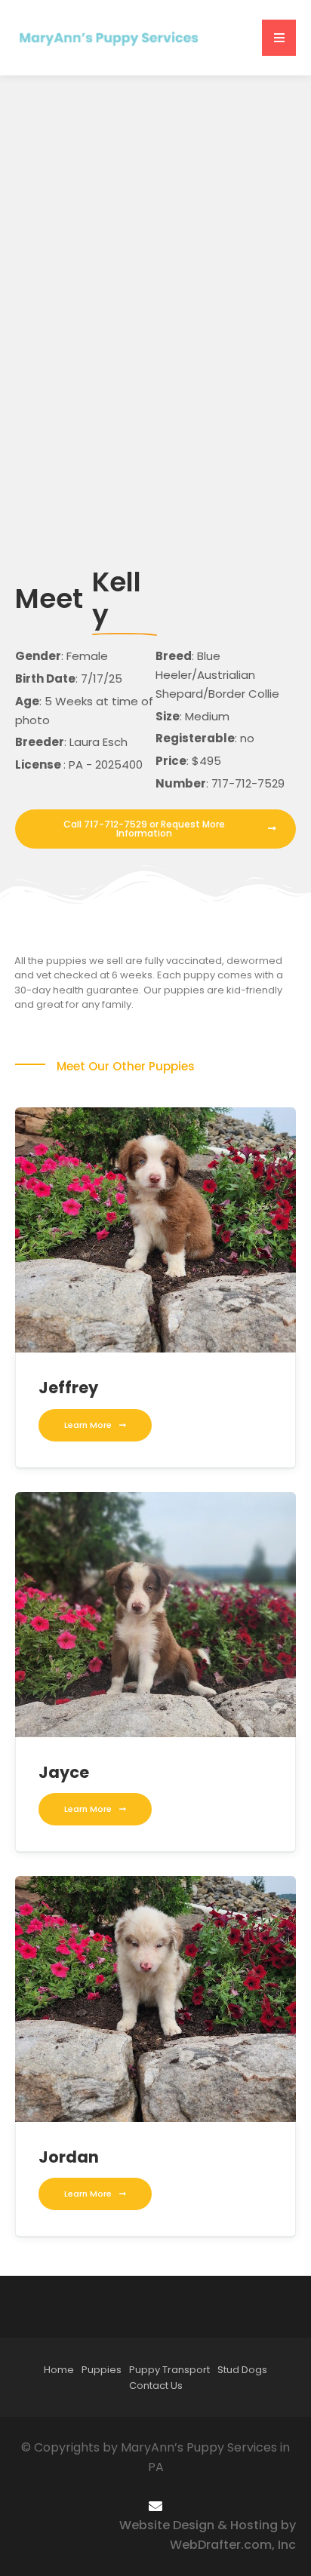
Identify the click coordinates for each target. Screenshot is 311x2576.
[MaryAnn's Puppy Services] (109, 37)
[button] (279, 38)
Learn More (88, 1425)
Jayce (64, 1772)
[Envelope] (155, 2505)
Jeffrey (68, 1388)
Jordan (69, 2157)
